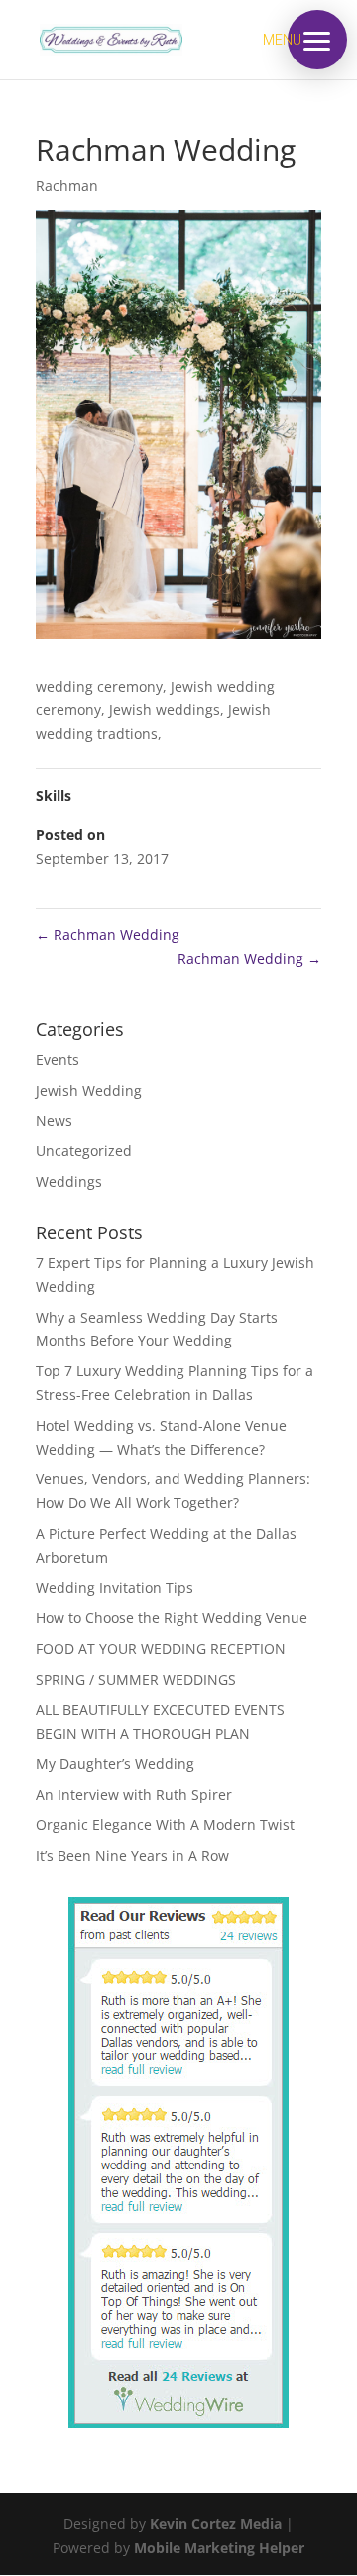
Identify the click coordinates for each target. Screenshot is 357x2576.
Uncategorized (84, 1151)
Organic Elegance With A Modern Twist (165, 1825)
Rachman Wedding (108, 935)
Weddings (69, 1181)
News (54, 1121)
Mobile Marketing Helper (219, 2548)
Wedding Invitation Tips (115, 1588)
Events (58, 1059)
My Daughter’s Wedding (115, 1763)
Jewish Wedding (89, 1090)
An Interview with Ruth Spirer (134, 1794)
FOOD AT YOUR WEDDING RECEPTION (161, 1648)
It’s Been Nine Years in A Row (132, 1856)
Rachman (67, 186)
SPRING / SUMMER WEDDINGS (136, 1679)
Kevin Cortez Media (216, 2524)
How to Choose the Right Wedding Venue (172, 1618)
